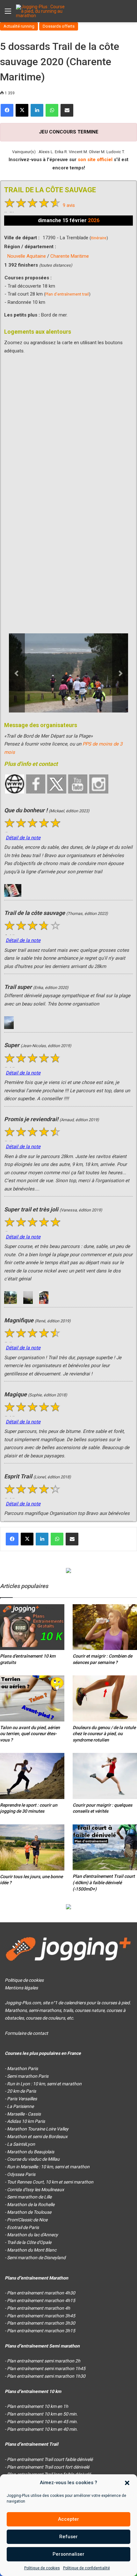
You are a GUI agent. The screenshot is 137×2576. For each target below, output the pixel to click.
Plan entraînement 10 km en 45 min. (42, 2422)
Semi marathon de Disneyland (36, 2258)
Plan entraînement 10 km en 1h (38, 2406)
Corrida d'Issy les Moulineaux (36, 2190)
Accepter (68, 2519)
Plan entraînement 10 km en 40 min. (42, 2429)
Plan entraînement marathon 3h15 (41, 2331)
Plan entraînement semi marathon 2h (44, 2361)
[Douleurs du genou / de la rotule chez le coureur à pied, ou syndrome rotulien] (105, 1698)
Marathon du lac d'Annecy (32, 2235)
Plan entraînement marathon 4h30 (41, 2293)
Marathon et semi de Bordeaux (37, 2136)
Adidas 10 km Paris (26, 2121)
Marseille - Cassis (24, 2114)
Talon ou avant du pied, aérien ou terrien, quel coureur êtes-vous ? (30, 1734)
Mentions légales (21, 1988)
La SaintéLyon (21, 2144)
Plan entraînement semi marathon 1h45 (46, 2368)
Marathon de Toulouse (29, 2212)
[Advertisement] (68, 501)
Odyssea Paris (21, 2174)
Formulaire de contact (26, 2033)
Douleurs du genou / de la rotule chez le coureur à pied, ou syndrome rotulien (104, 1734)
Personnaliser (68, 2554)
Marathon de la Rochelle (31, 2205)
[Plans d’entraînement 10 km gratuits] (32, 1627)
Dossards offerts (59, 26)
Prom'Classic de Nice (27, 2220)
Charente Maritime (70, 256)
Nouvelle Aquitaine (27, 256)
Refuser (68, 2537)
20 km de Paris (22, 2091)
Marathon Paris (22, 2068)
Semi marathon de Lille (29, 2197)
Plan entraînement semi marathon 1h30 (46, 2376)
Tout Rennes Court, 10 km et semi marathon (50, 2182)
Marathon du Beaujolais (31, 2152)
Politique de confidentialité (87, 2568)
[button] (127, 2483)
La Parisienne (20, 2106)
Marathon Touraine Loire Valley (38, 2129)
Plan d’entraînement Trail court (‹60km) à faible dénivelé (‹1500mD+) (104, 1882)
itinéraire (99, 238)
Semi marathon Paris (28, 2076)
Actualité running (19, 26)
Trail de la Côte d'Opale (29, 2242)
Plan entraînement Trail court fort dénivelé (48, 2467)
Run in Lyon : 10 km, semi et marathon (44, 2084)
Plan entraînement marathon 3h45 (41, 2316)
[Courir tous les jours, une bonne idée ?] (32, 1847)
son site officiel (95, 160)
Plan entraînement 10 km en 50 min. (42, 2414)
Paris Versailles (22, 2099)
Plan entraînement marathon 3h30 (41, 2323)
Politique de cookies (42, 2568)
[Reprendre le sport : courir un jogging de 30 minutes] (32, 1776)
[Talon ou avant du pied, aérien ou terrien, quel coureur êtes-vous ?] (32, 1698)
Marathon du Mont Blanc (32, 2250)
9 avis (69, 205)
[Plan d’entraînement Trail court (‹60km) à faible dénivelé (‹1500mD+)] (105, 1847)
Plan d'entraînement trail (67, 294)
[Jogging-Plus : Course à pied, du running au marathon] (41, 11)
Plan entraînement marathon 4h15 (41, 2300)
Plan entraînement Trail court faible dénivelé (50, 2459)
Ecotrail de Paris (23, 2227)
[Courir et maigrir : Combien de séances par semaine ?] (105, 1627)
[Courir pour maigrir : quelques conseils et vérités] (105, 1776)
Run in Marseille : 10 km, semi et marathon (48, 2167)
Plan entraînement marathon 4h (39, 2308)
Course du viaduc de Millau (33, 2159)
